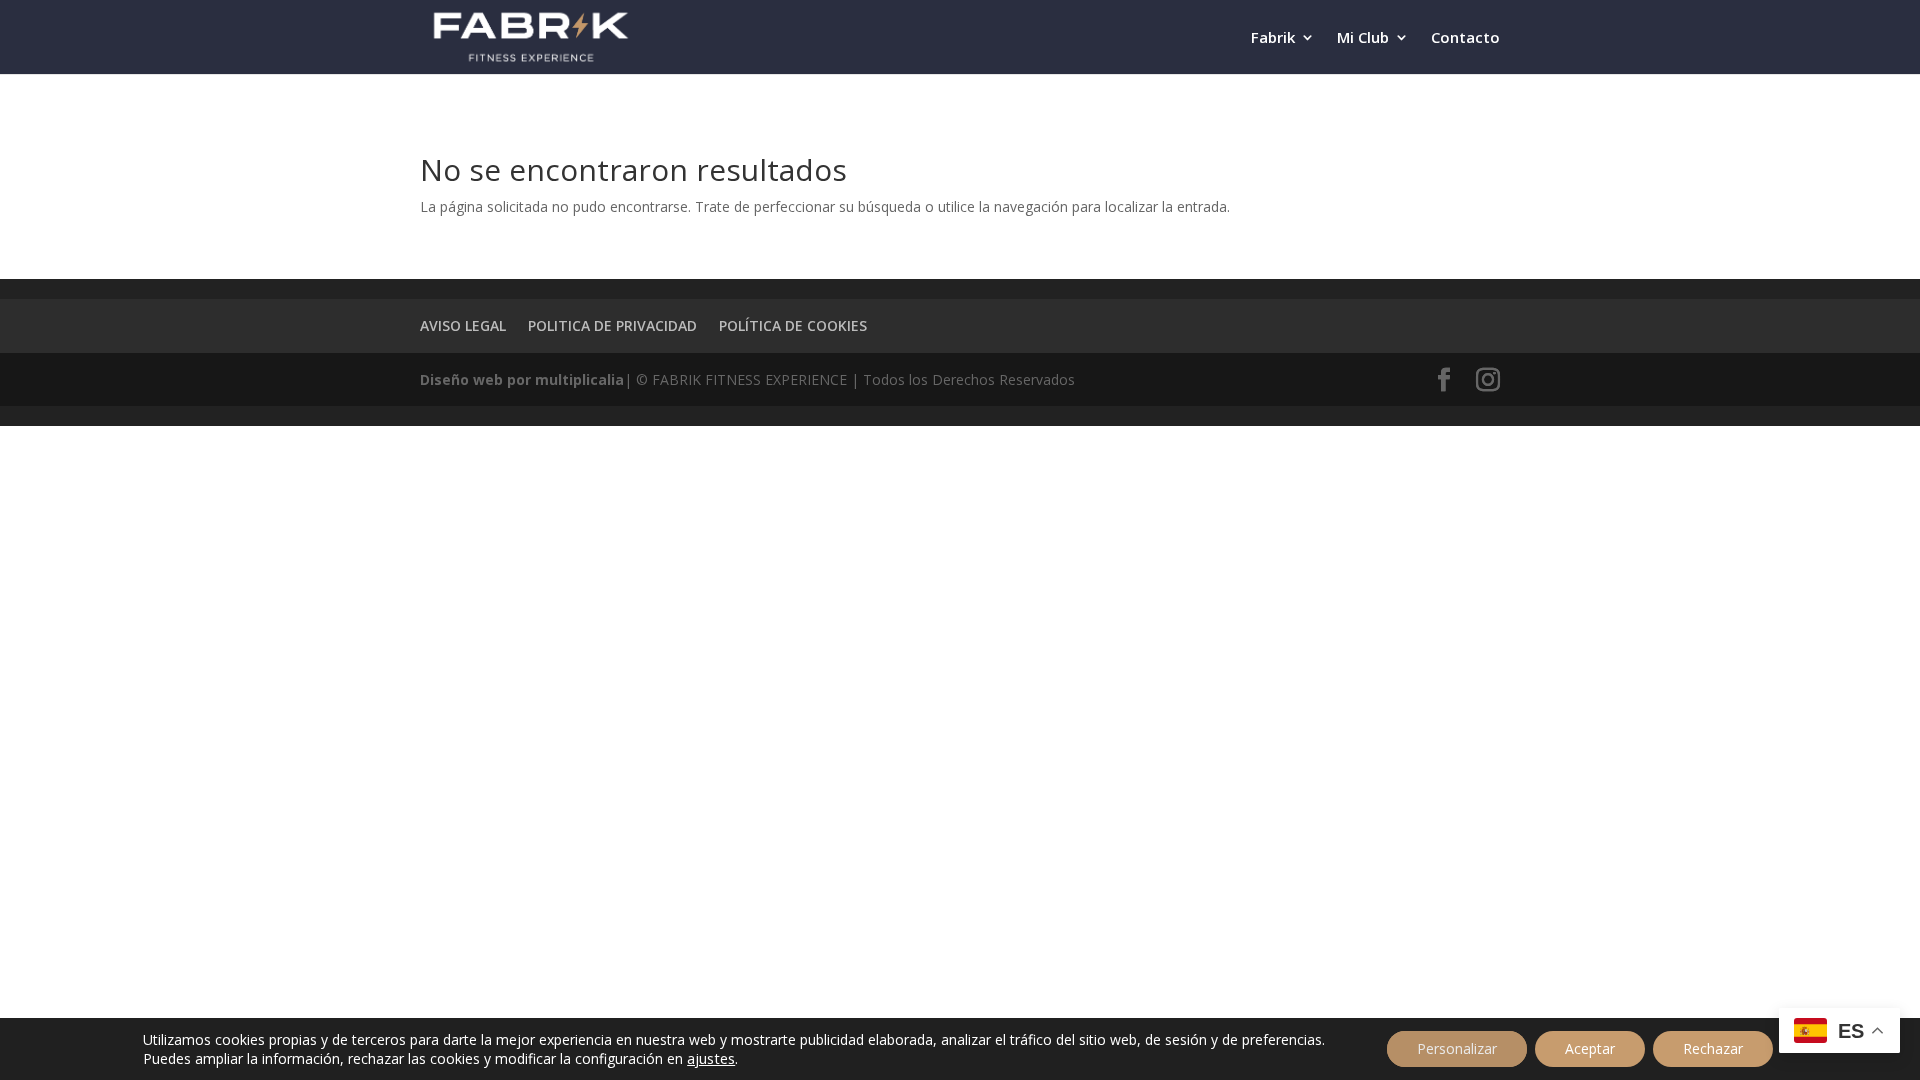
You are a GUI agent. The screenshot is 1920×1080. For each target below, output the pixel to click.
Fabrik (1273, 38)
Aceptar (1590, 1048)
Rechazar (1713, 1048)
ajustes (711, 1058)
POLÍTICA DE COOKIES (793, 325)
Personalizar (1457, 1048)
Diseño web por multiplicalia (522, 379)
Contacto (1465, 38)
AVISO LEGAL (463, 325)
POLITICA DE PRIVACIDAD (612, 325)
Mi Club (1363, 38)
